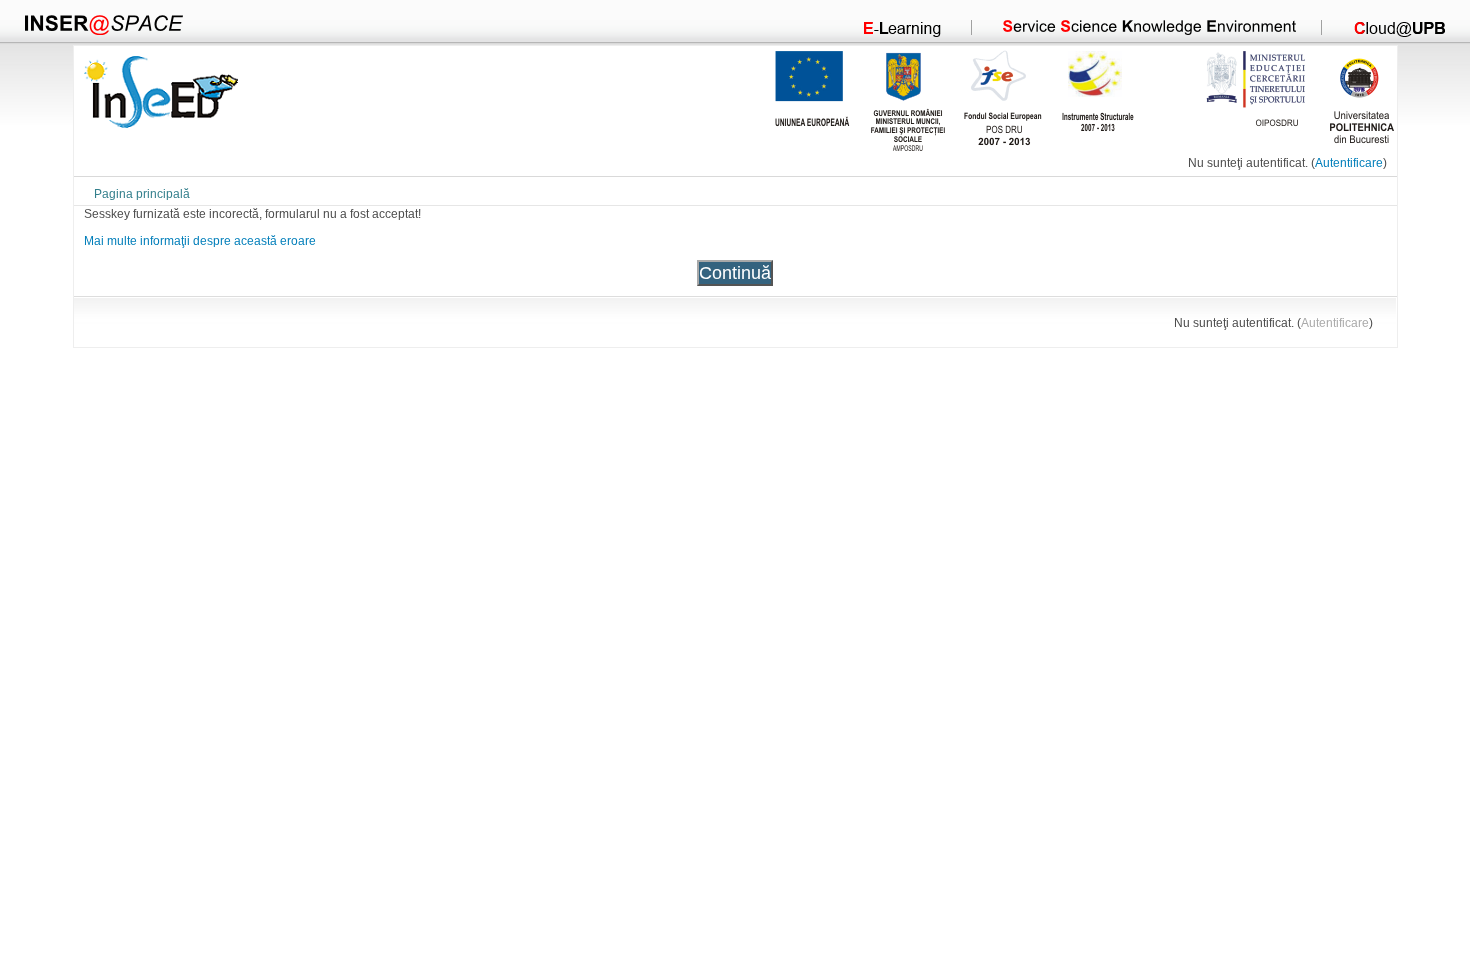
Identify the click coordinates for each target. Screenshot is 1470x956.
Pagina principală (142, 193)
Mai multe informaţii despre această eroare (200, 240)
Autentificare (1349, 162)
